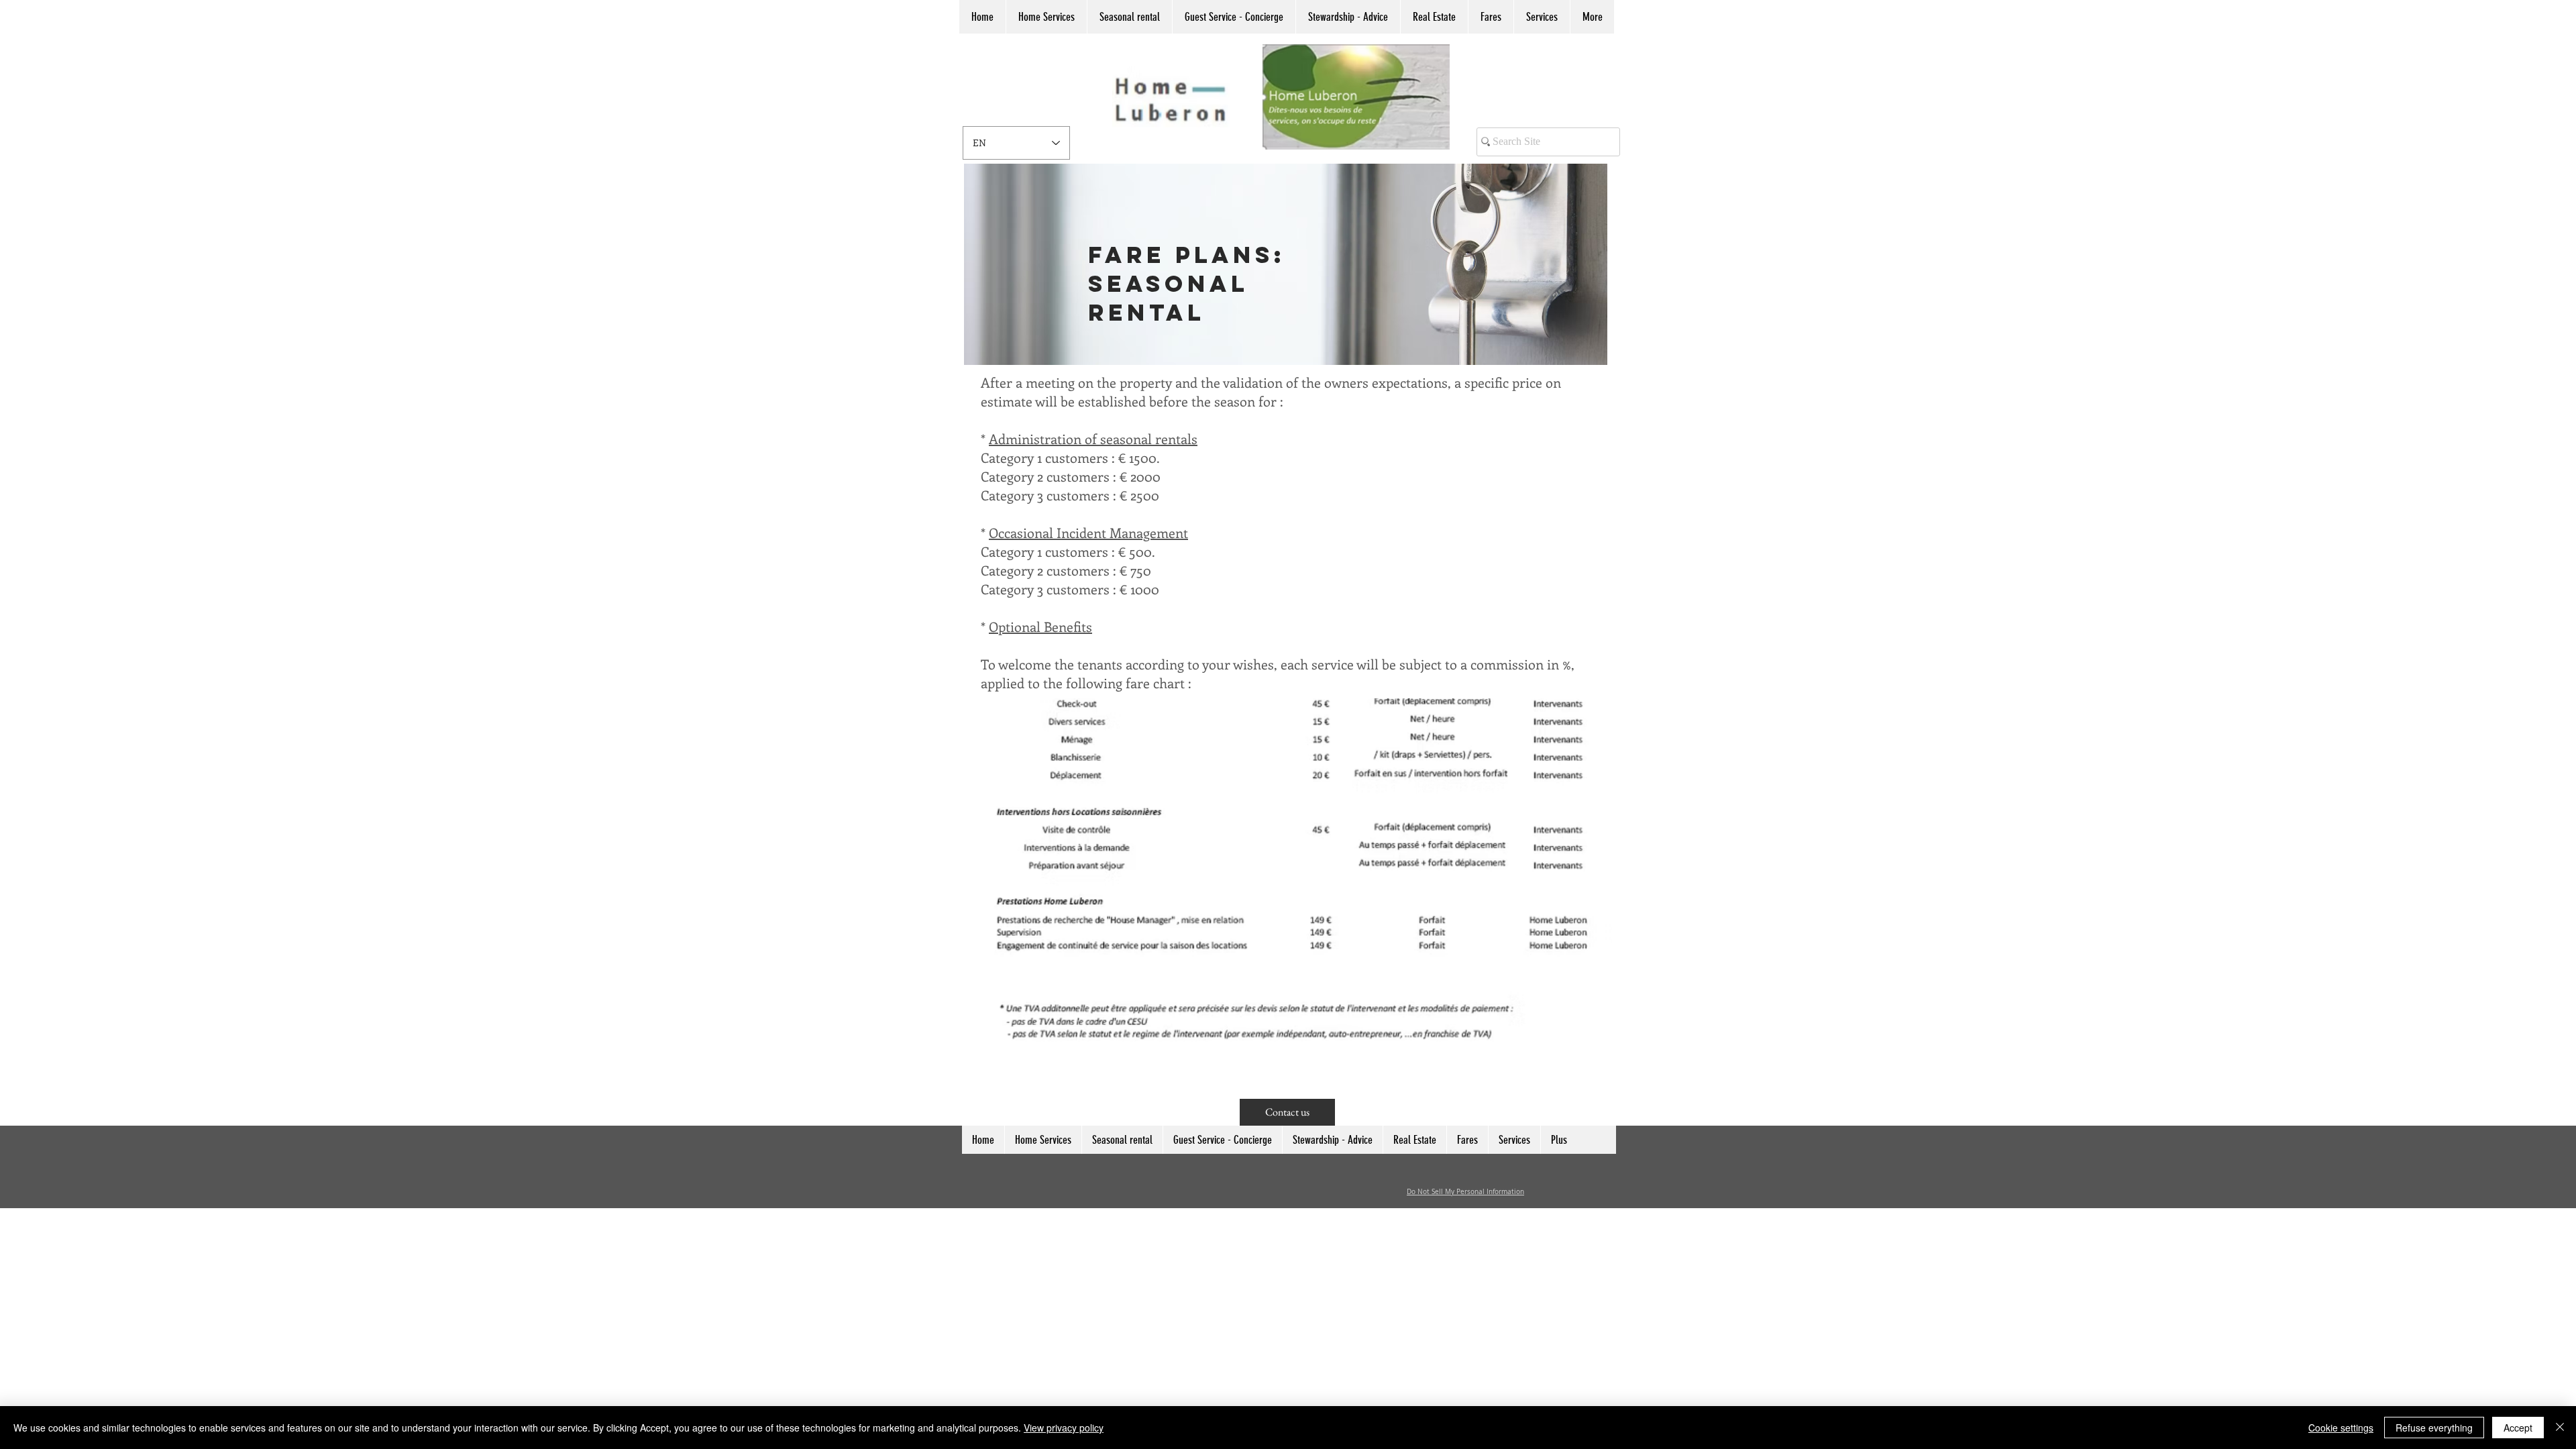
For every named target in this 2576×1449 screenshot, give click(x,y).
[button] (982, 17)
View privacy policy (1064, 1428)
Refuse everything (2434, 1428)
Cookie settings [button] (2341, 1428)
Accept (2518, 1428)
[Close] (2560, 1428)
